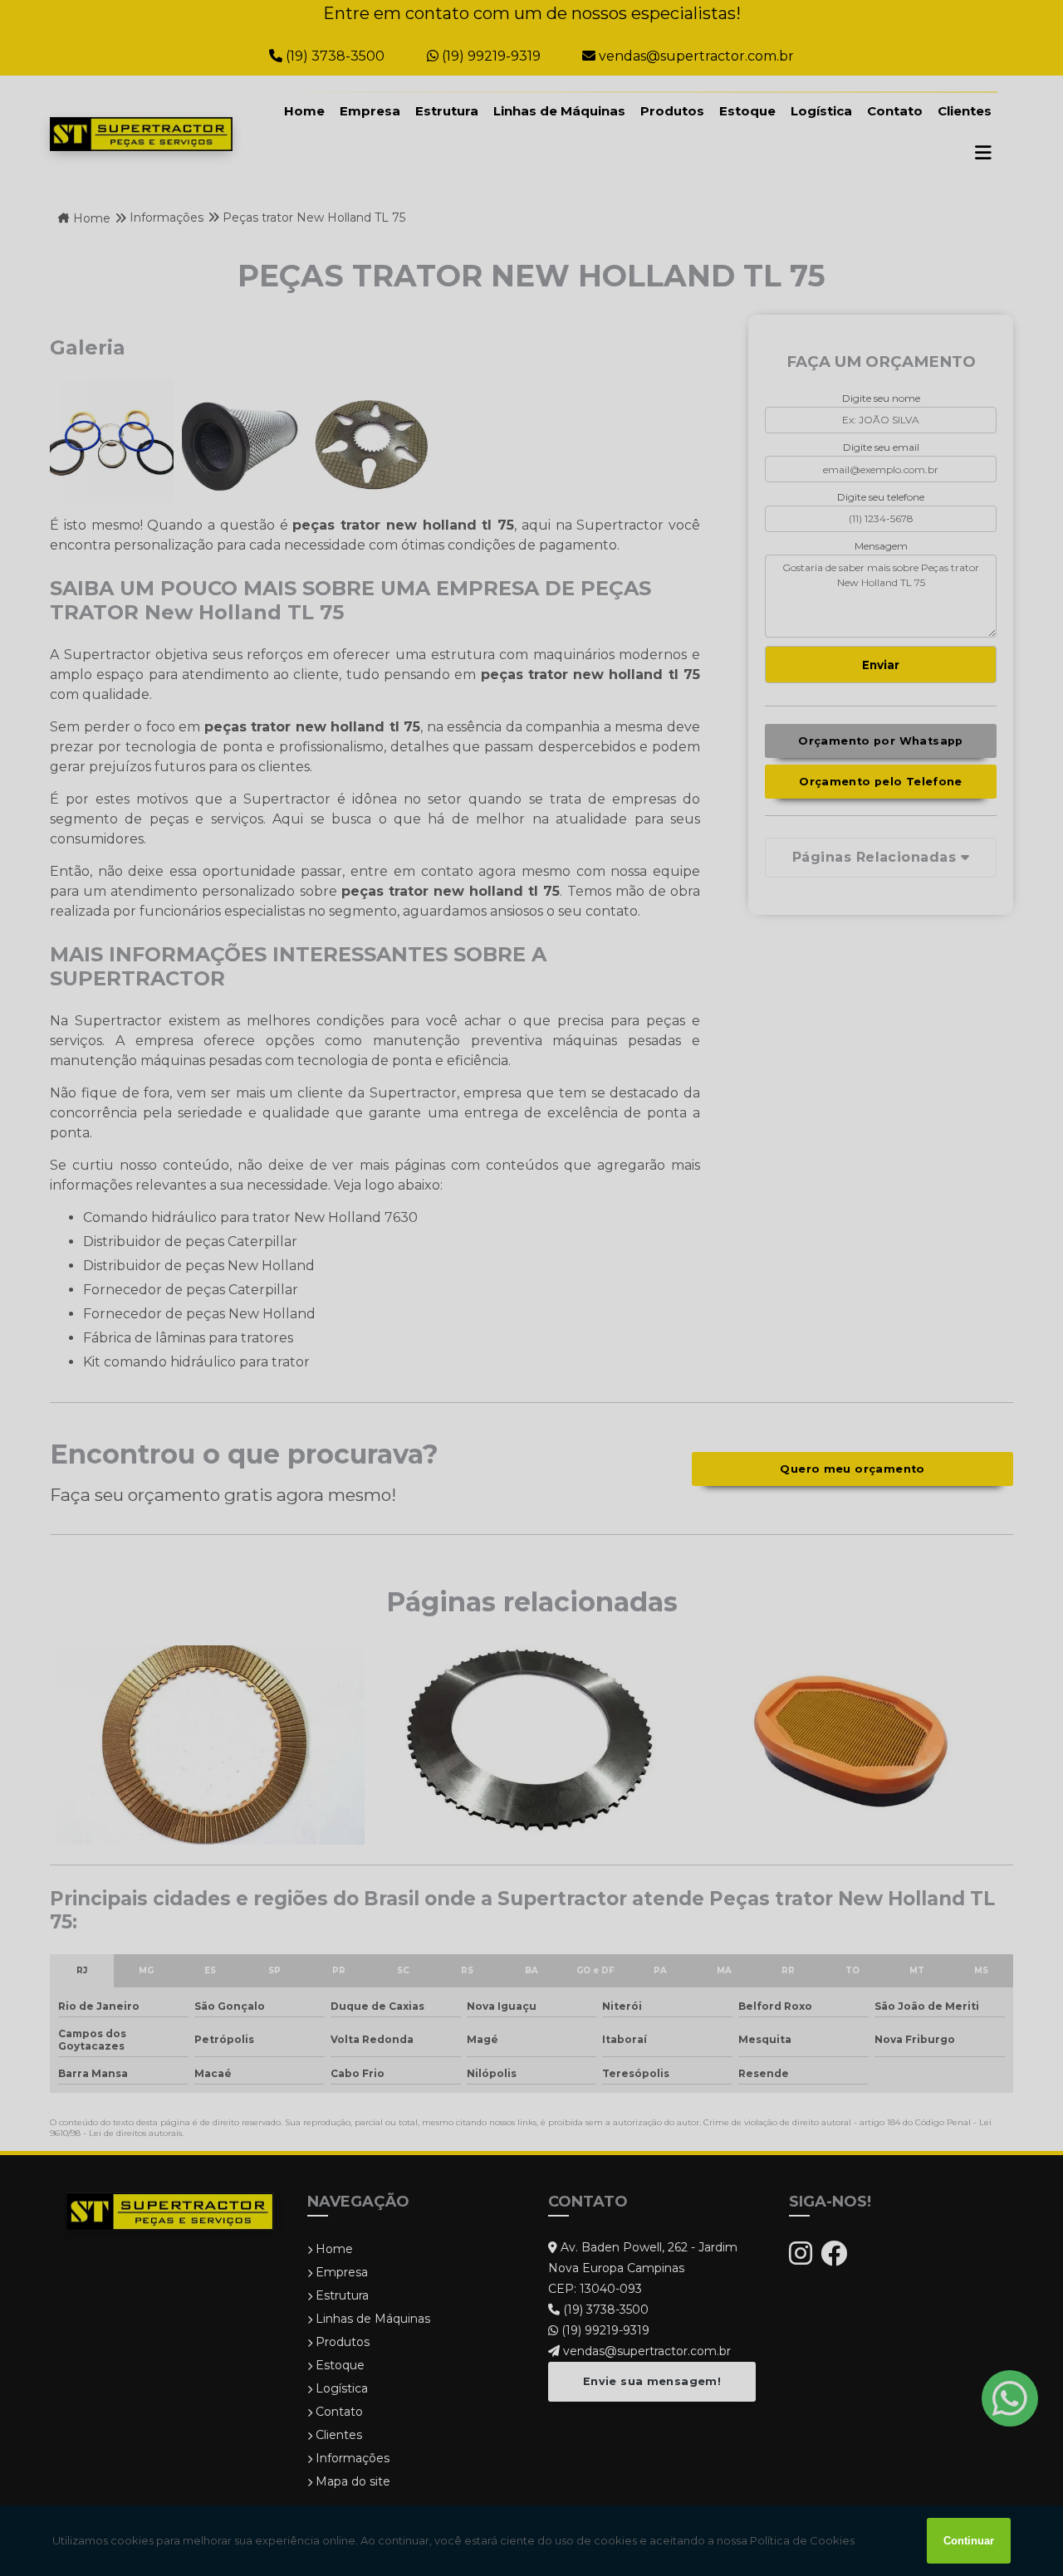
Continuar (969, 2541)
